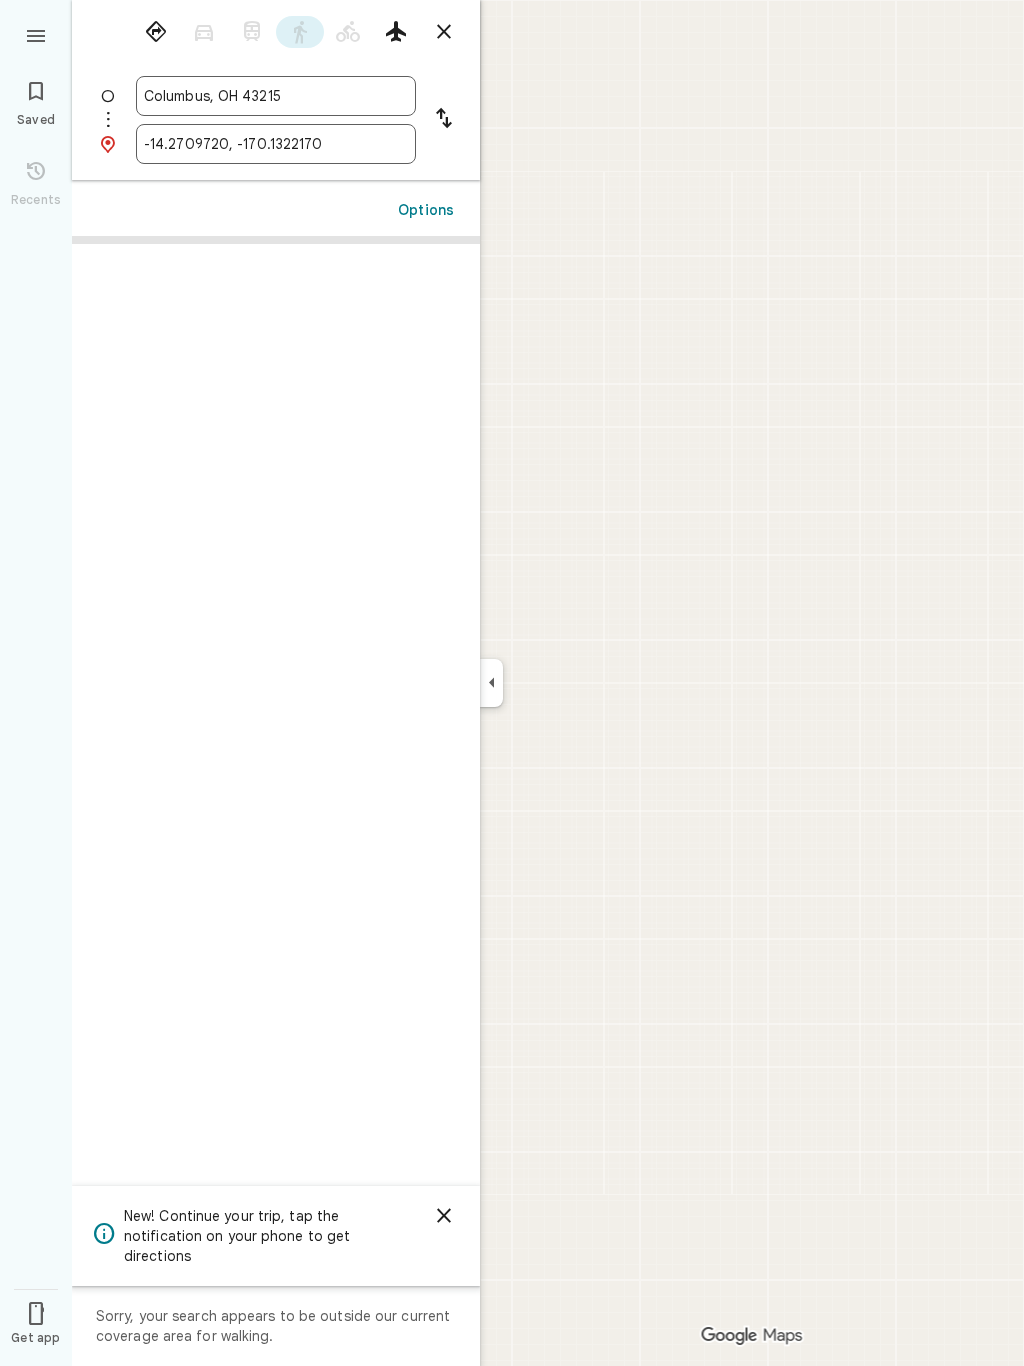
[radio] (156, 32)
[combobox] (276, 96)
